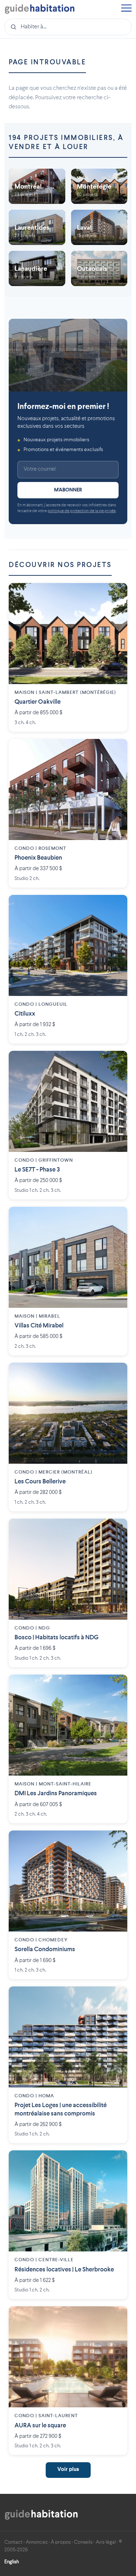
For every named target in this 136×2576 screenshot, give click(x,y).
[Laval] (99, 227)
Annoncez (37, 2542)
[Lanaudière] (37, 268)
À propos (61, 2542)
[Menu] (126, 9)
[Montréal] (37, 186)
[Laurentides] (37, 227)
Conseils (83, 2542)
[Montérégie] (99, 186)
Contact (13, 2542)
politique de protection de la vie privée (82, 511)
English (12, 2562)
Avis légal (106, 2542)
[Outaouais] (99, 268)
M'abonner (68, 490)
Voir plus (68, 2470)
